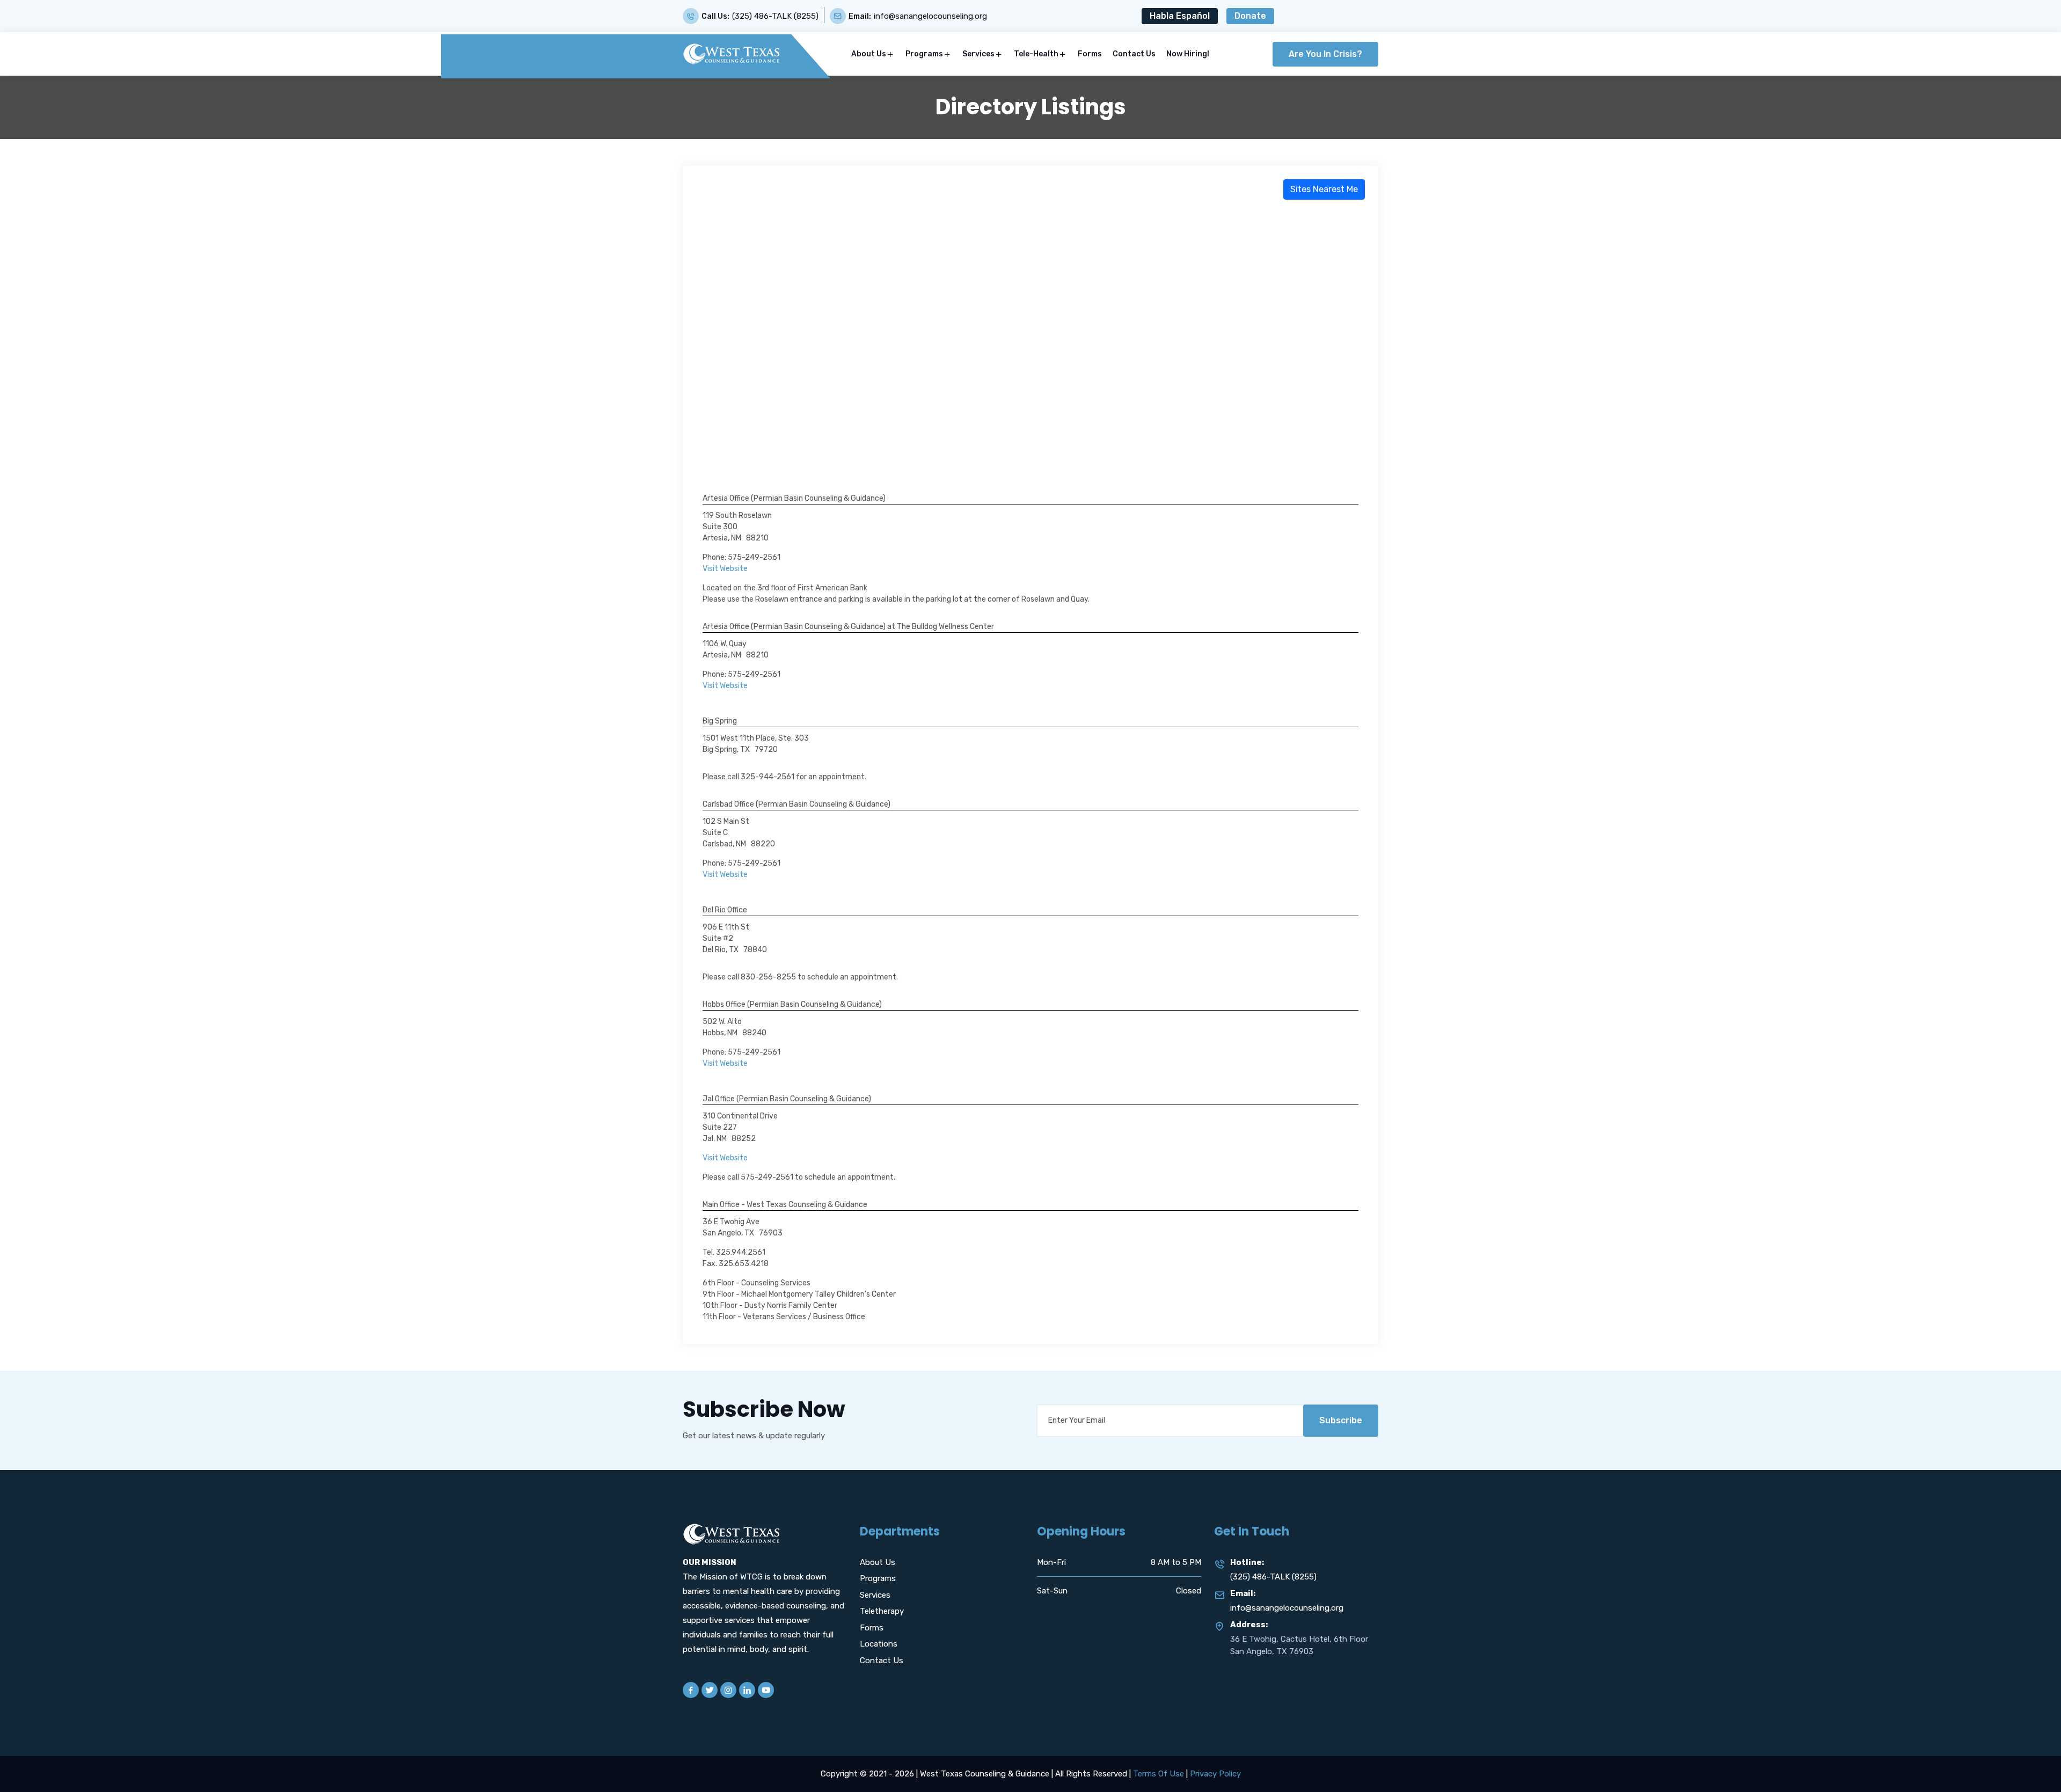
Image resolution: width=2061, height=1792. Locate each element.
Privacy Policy (1215, 1774)
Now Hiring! (1188, 54)
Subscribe (1341, 1420)
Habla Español (1180, 16)
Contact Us (1134, 54)
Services (978, 54)
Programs (924, 54)
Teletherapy (882, 1611)
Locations (879, 1644)
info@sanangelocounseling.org (930, 16)
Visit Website (725, 569)
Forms (1090, 54)
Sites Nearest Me (1324, 189)
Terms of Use (1159, 1774)
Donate (1250, 16)
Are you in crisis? (1325, 54)
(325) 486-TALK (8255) (775, 16)
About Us (869, 54)
